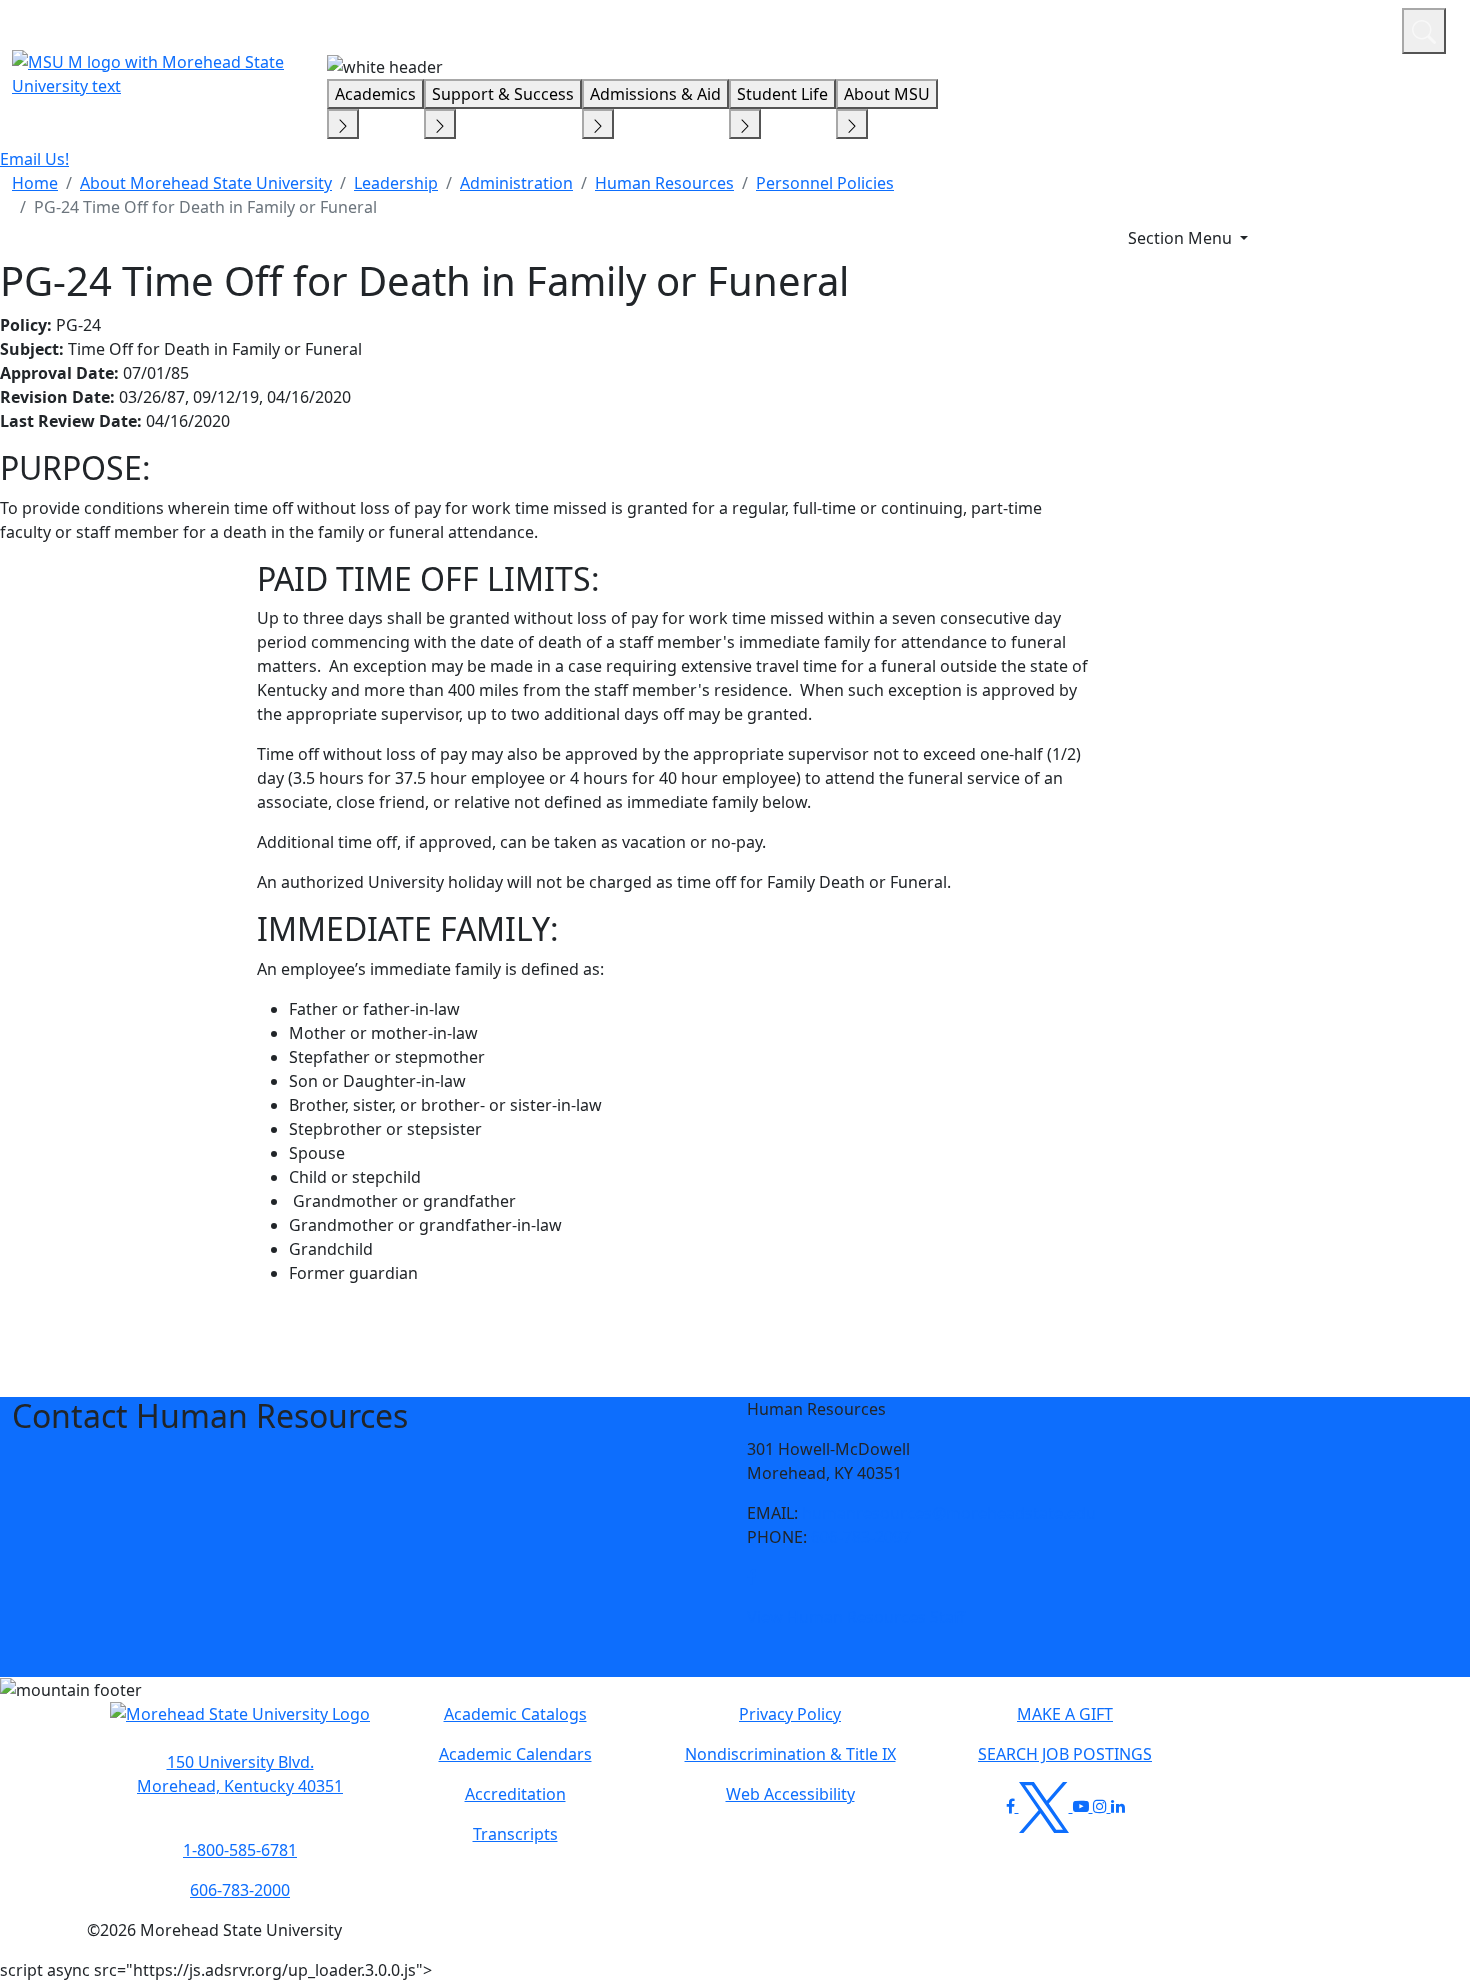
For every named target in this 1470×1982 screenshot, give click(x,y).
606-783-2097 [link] (861, 1537)
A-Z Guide (1252, 28)
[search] (1424, 31)
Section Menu (1182, 238)
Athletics (1349, 28)
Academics (375, 94)
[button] (751, 1577)
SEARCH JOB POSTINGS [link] (1065, 1754)
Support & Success (503, 94)
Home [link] (35, 183)
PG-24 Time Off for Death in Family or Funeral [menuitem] (205, 207)
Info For (1005, 28)
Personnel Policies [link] (825, 183)
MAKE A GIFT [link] (1065, 1714)
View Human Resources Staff (856, 1617)
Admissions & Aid (655, 94)
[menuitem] (35, 183)
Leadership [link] (396, 183)
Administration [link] (516, 183)
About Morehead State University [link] (206, 183)
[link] (751, 1577)
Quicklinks (1126, 28)
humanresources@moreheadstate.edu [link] (949, 1513)
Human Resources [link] (664, 183)
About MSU (887, 94)
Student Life (782, 94)
